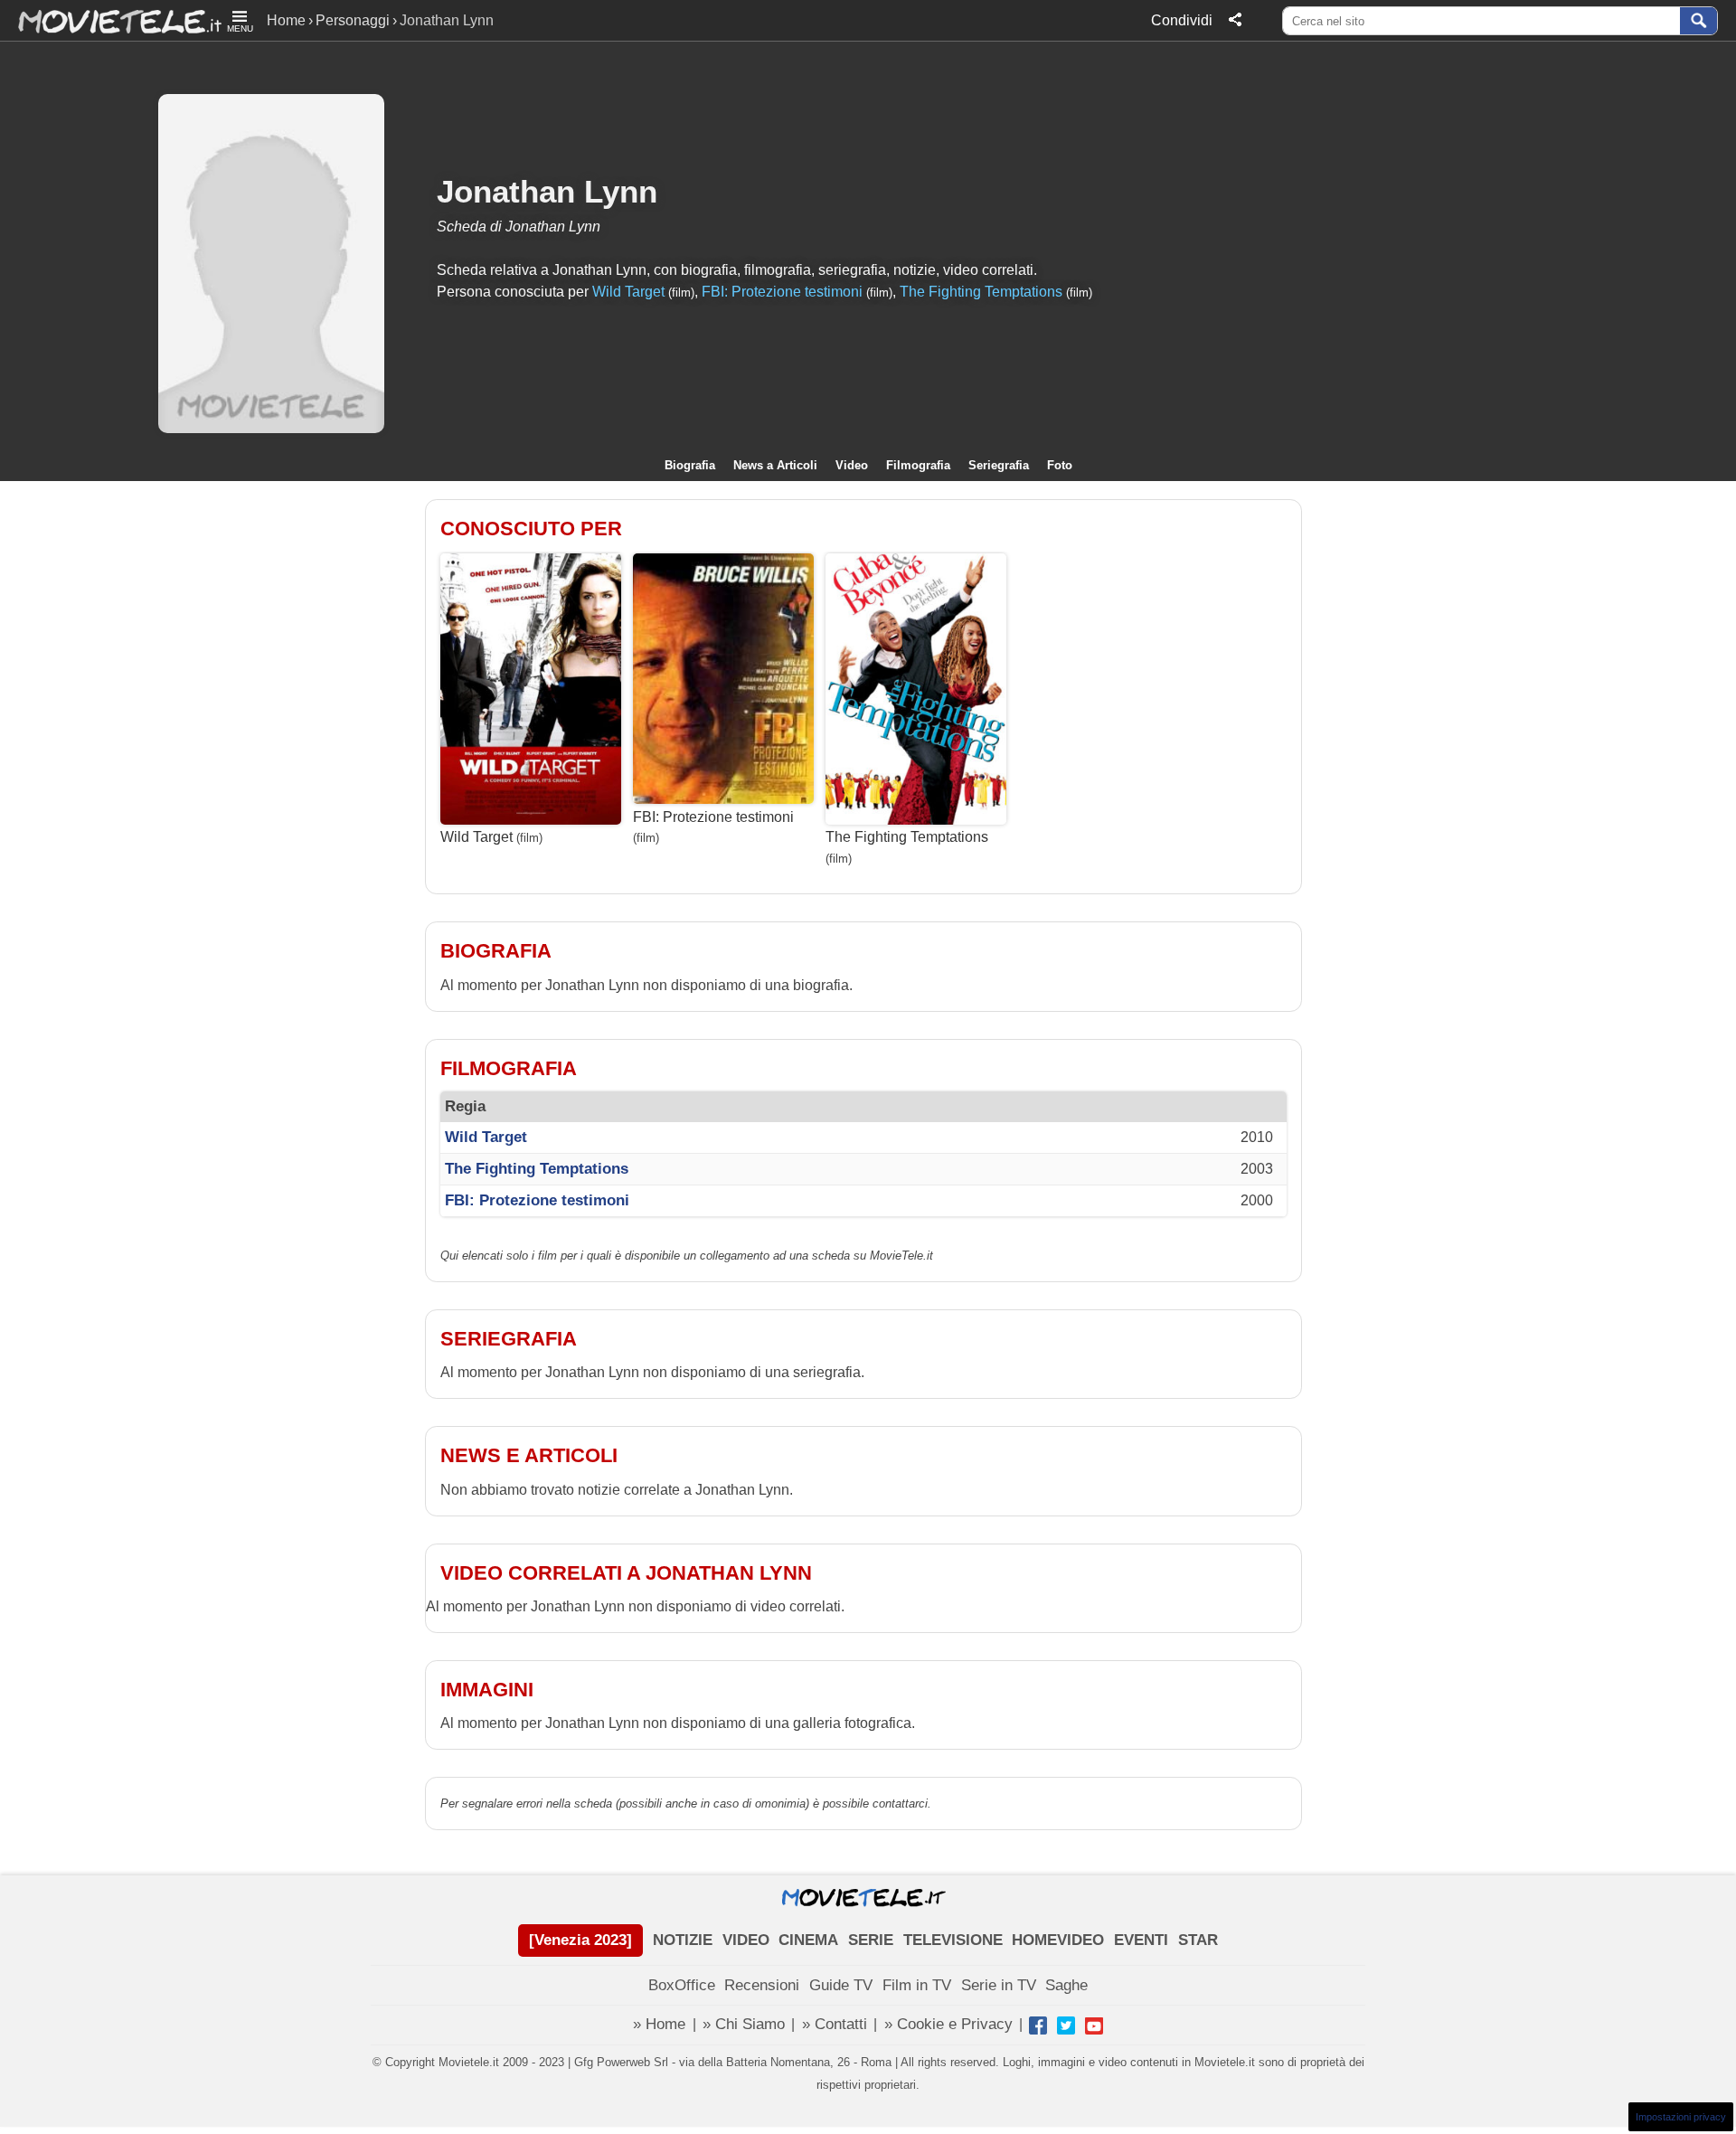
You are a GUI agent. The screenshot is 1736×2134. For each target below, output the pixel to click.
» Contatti (835, 2024)
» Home (659, 2024)
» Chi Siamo (744, 2024)
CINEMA (808, 1940)
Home (286, 20)
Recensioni (762, 1985)
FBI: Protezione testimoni (782, 292)
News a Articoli (775, 465)
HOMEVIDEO (1058, 1940)
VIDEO (746, 1940)
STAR (1198, 1940)
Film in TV (917, 1985)
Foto (1060, 465)
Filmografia (918, 465)
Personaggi (353, 20)
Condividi (1182, 20)
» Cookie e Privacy (948, 2024)
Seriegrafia (999, 465)
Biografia (690, 465)
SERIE (871, 1940)
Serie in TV (999, 1985)
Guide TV (841, 1985)
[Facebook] (1038, 2025)
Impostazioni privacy (1681, 2117)
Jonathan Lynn (547, 191)
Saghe (1066, 1985)
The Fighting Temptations (981, 292)
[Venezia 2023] (580, 1940)
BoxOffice (682, 1985)
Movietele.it (111, 20)
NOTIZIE (683, 1940)
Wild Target (628, 292)
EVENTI (1141, 1940)
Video (852, 465)
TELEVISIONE (953, 1940)
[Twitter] (1066, 2025)
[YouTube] (1094, 2025)
